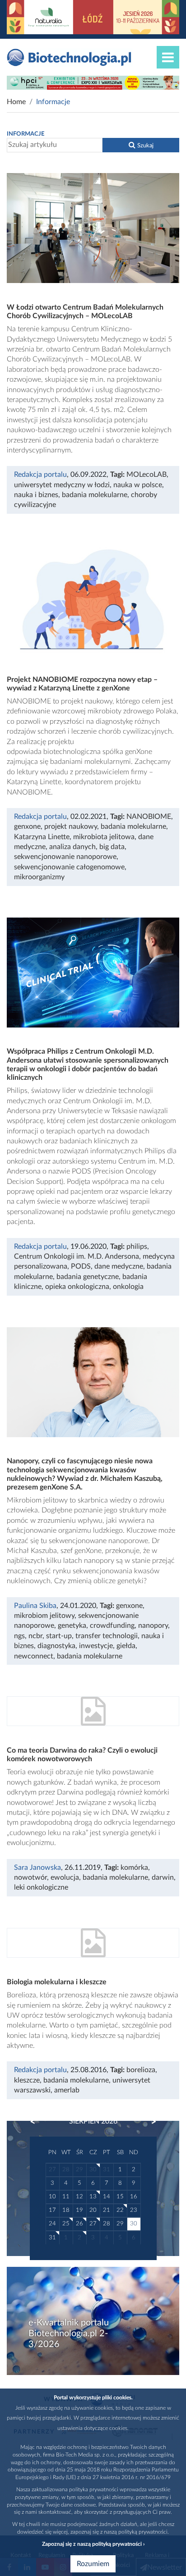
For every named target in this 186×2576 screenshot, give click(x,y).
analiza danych (72, 847)
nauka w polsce (138, 485)
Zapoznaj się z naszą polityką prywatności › (93, 2544)
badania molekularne (95, 495)
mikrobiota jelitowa (104, 837)
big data (112, 847)
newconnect (34, 1656)
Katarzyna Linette (42, 837)
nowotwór (30, 1877)
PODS (81, 1266)
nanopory (153, 1626)
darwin (163, 1877)
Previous (37, 2122)
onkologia (128, 1287)
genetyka (72, 1626)
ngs (19, 1636)
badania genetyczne (88, 1277)
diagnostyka (56, 1646)
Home (16, 102)
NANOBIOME (149, 817)
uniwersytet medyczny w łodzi (62, 485)
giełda (126, 1646)
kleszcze (27, 2080)
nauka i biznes (36, 495)
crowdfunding (112, 1626)
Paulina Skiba (35, 1606)
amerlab (67, 2090)
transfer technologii (107, 1636)
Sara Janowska (37, 1868)
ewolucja (65, 1877)
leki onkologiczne (41, 1887)
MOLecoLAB (146, 475)
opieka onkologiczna (77, 1287)
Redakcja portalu (40, 475)
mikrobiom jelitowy (44, 1616)
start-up (59, 1636)
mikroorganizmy (39, 877)
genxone (27, 827)
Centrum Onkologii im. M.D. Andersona (77, 1256)
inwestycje (96, 1646)
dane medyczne (119, 1266)
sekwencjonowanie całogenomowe (69, 867)
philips (137, 1247)
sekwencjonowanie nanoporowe (65, 857)
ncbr (35, 1636)
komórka (134, 1868)
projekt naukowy (71, 827)
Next (149, 2122)
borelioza (141, 2070)
